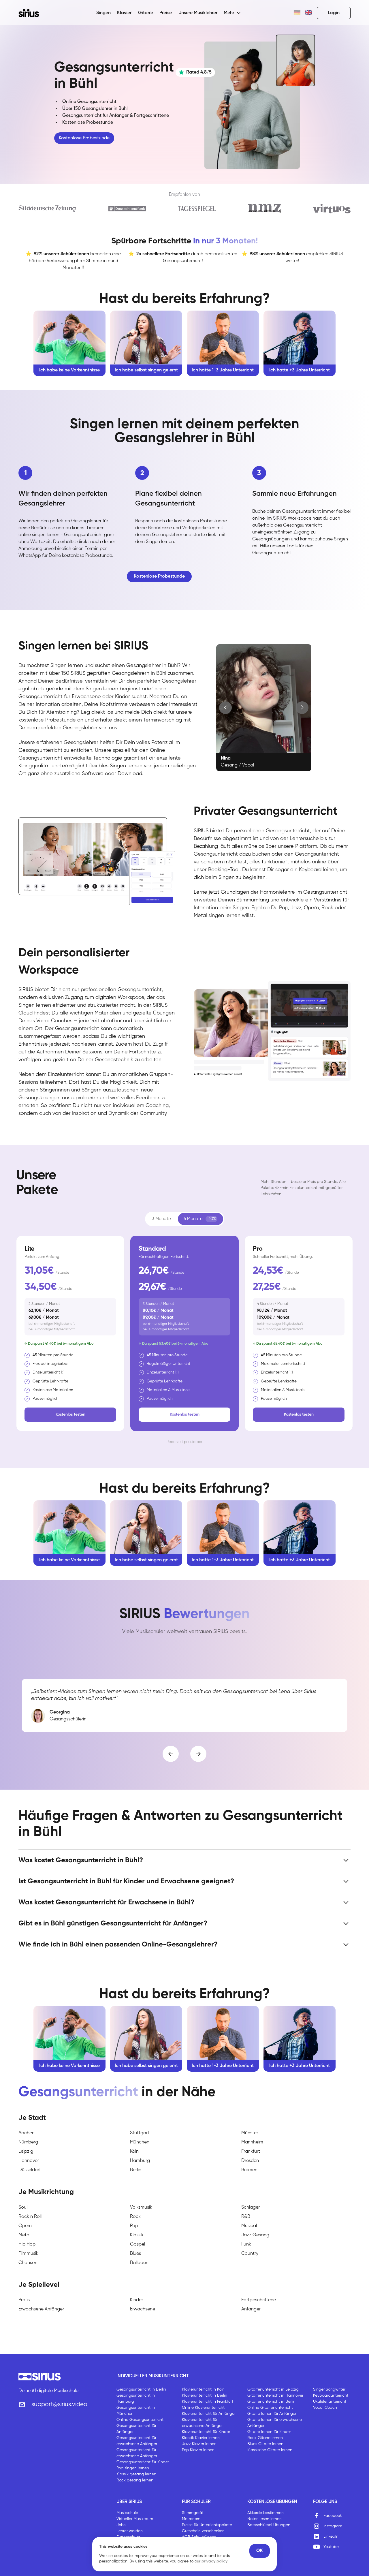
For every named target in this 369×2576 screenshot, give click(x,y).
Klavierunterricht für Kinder (206, 2432)
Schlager (251, 2207)
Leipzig (26, 2152)
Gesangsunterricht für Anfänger (136, 2429)
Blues (135, 2254)
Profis (24, 2300)
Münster (250, 2133)
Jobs (121, 2525)
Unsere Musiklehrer (198, 13)
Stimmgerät (193, 2513)
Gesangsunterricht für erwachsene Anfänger (137, 2441)
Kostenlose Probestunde (84, 138)
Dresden (250, 2161)
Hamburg (140, 2161)
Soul (23, 2207)
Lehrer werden (130, 2531)
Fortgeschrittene (259, 2300)
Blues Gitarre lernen (265, 2444)
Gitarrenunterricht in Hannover (275, 2395)
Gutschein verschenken (203, 2531)
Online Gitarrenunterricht (270, 2408)
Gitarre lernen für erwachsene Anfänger (275, 2423)
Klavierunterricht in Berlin (205, 2395)
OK (260, 2551)
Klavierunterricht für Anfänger (209, 2414)
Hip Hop (27, 2244)
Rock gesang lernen (135, 2480)
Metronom (191, 2519)
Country (250, 2254)
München (140, 2142)
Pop (134, 2226)
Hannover (29, 2161)
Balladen (139, 2263)
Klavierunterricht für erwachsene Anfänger (202, 2423)
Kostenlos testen (70, 1414)
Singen (103, 13)
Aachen (27, 2133)
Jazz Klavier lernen (199, 2444)
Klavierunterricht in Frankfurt (208, 2402)
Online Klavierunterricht (203, 2408)
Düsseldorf (30, 2170)
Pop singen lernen (133, 2468)
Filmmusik (28, 2254)
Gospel (138, 2244)
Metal (24, 2235)
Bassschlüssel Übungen (269, 2525)
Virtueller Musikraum (135, 2519)
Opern (25, 2226)
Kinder (137, 2300)
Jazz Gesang (255, 2235)
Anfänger (251, 2309)
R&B (246, 2217)
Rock (135, 2217)
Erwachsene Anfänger (41, 2309)
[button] (232, 13)
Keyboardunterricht (331, 2395)
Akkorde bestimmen (266, 2513)
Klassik (137, 2235)
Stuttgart (140, 2133)
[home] (32, 13)
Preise (166, 13)
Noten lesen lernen (264, 2519)
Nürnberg (28, 2142)
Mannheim (252, 2142)
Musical (249, 2226)
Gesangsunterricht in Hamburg (136, 2399)
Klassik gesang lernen (136, 2474)
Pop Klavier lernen (198, 2450)
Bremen (249, 2170)
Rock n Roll (30, 2217)
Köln (134, 2152)
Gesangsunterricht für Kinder (143, 2462)
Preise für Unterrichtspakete (207, 2525)
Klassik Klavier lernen (201, 2438)
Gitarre (146, 13)
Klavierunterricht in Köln (203, 2389)
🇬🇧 (309, 13)
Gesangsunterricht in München (136, 2411)
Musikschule (127, 2513)
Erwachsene (143, 2309)
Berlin (136, 2170)
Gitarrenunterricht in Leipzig (273, 2389)
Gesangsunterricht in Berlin (141, 2389)
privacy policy (214, 2561)
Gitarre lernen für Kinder (269, 2432)
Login (334, 13)
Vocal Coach (325, 2408)
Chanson (28, 2263)
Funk (246, 2244)
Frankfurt (251, 2152)
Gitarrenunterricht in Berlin (271, 2402)
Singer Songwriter (329, 2389)
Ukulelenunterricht (330, 2402)
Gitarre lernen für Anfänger (272, 2414)
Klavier (124, 13)
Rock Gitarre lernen (265, 2438)
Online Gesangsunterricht (140, 2420)
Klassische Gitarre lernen (270, 2450)
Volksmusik (141, 2207)
